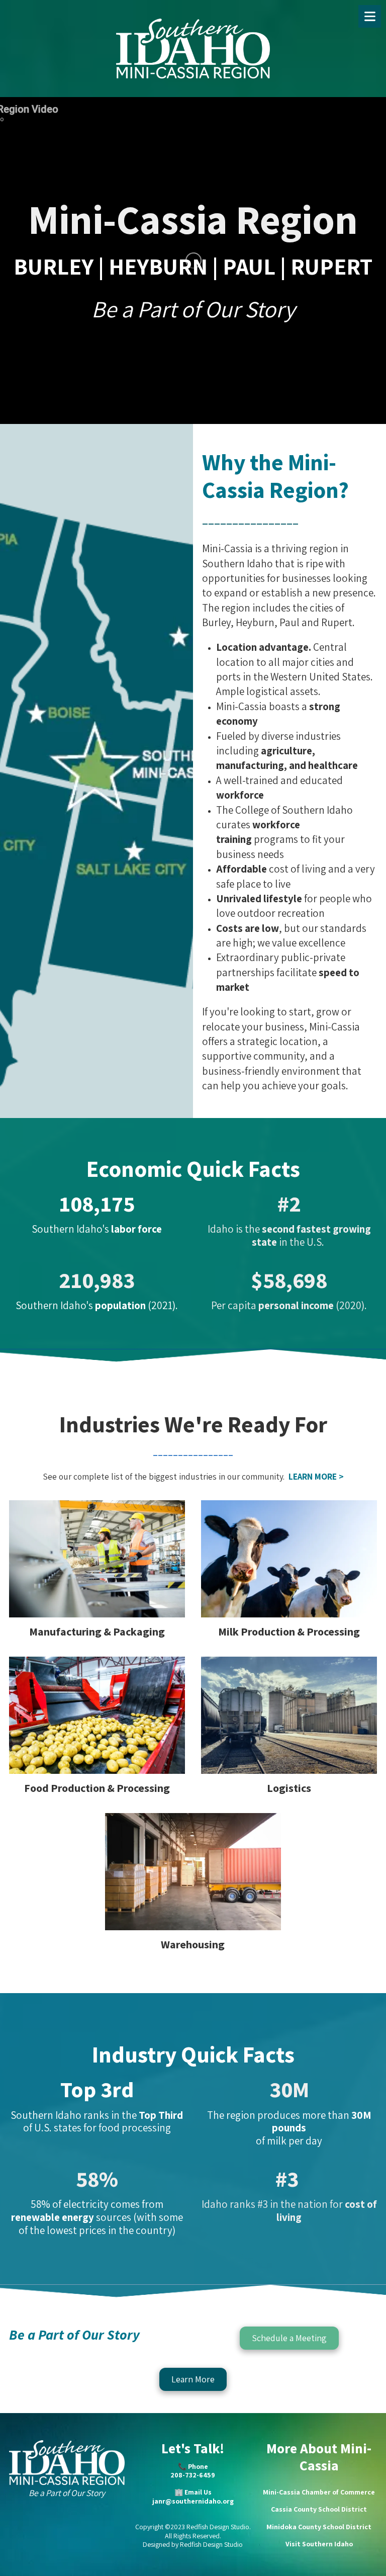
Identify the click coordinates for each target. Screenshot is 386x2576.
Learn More (193, 2379)
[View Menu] (370, 16)
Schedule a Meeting (289, 2338)
